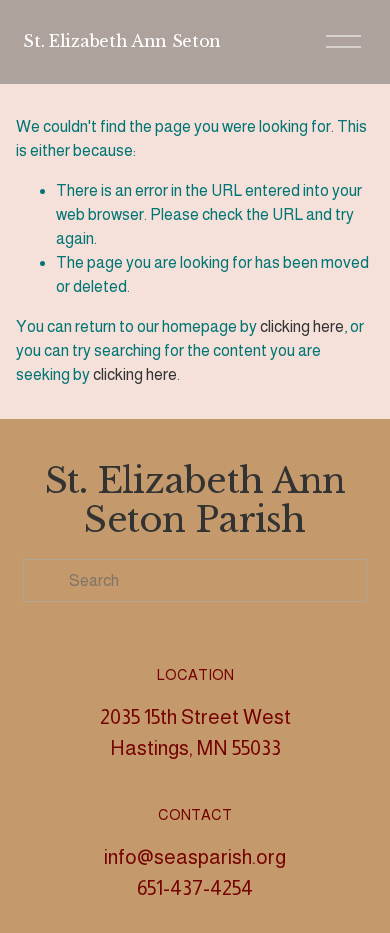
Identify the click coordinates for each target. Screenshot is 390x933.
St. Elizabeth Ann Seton (122, 41)
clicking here (302, 326)
